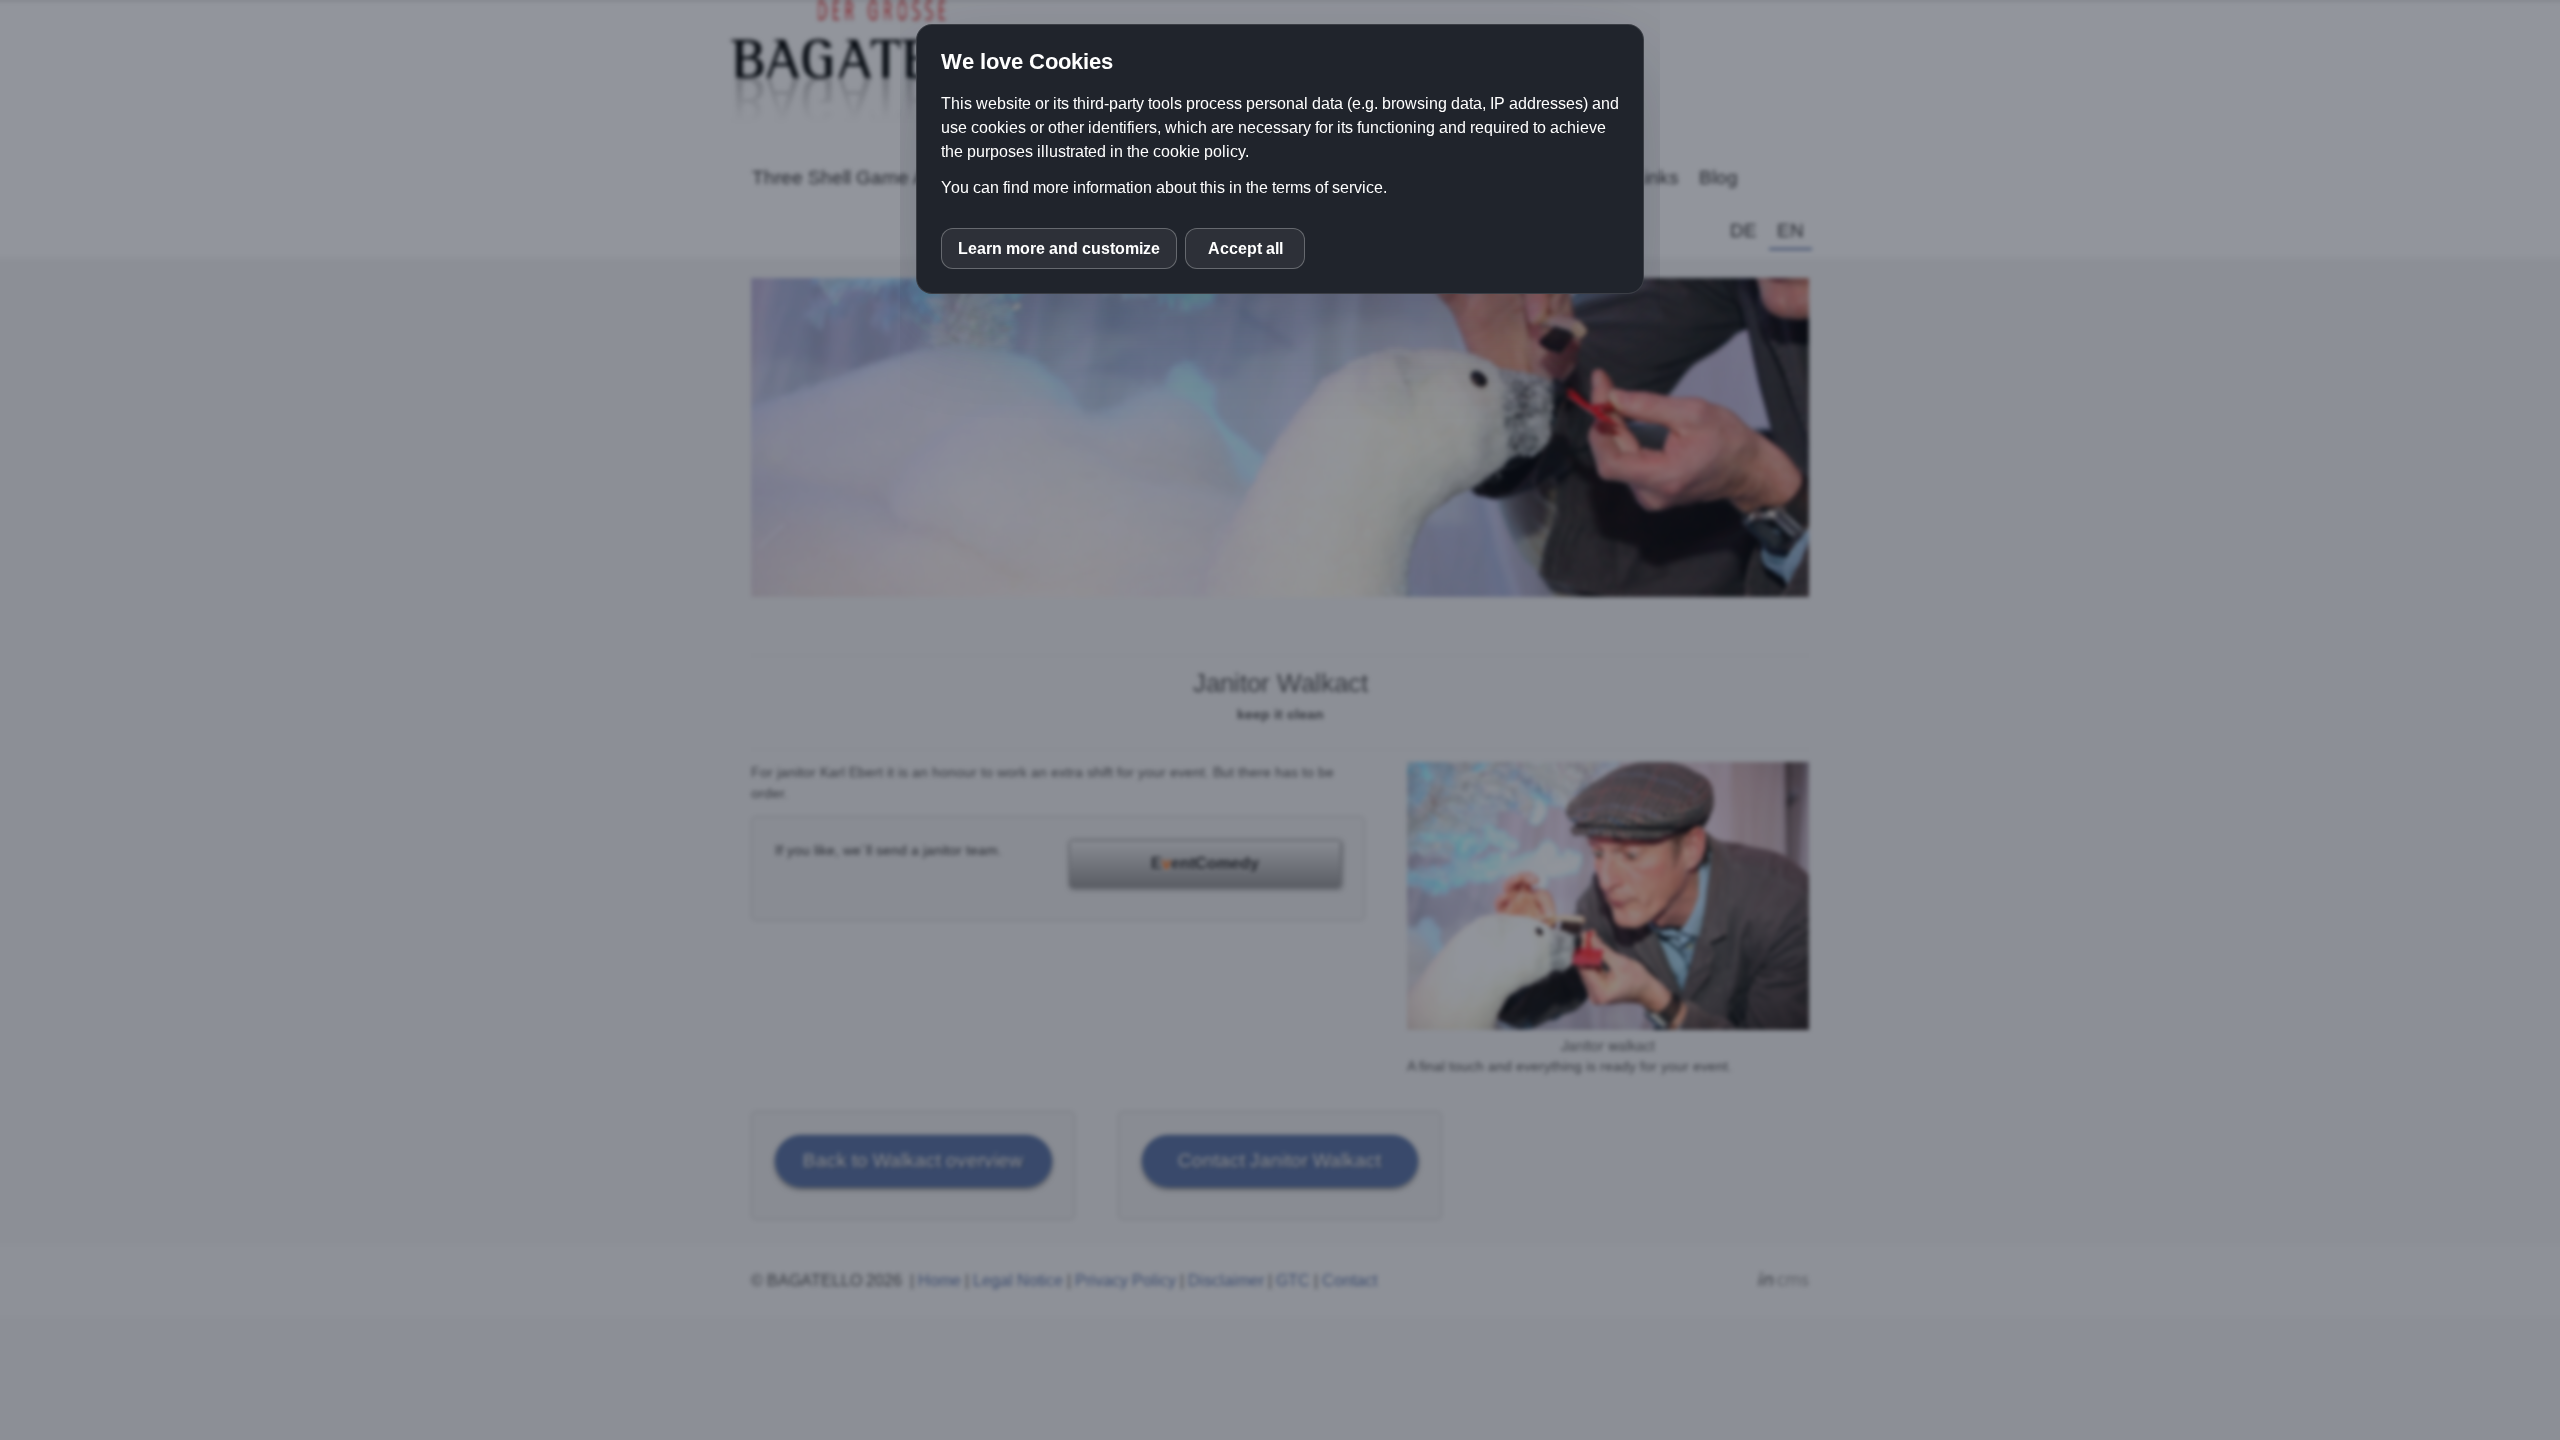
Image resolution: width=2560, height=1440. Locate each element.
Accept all (1245, 248)
